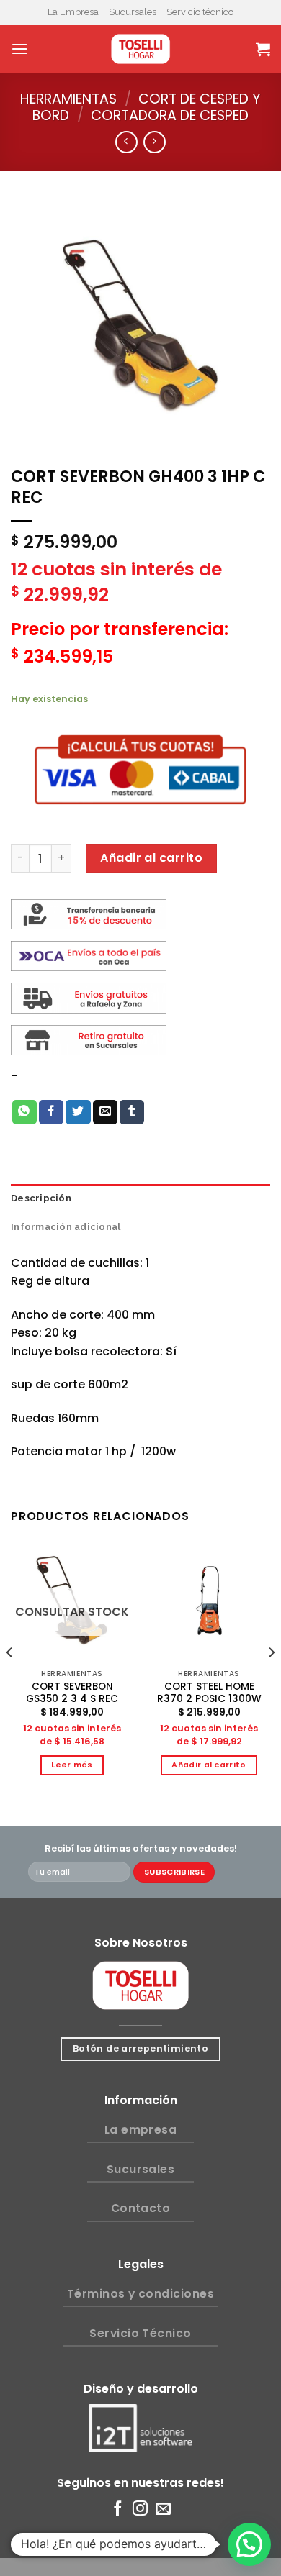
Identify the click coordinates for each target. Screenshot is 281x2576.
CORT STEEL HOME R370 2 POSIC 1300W (209, 1693)
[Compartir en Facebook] (51, 1112)
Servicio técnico (200, 12)
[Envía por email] (105, 1112)
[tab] (140, 1198)
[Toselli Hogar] (140, 49)
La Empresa (73, 12)
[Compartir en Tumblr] (132, 1112)
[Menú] (19, 49)
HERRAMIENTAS (68, 99)
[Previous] (10, 1681)
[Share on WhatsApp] (24, 1112)
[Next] (271, 1681)
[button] (249, 2544)
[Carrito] (263, 49)
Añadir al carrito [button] (209, 1765)
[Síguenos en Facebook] (118, 2509)
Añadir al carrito (151, 858)
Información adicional (66, 1227)
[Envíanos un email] (163, 2509)
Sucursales (133, 12)
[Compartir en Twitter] (78, 1112)
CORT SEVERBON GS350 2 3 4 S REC (72, 1693)
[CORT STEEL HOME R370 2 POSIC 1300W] (209, 1601)
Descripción (41, 1198)
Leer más (72, 1765)
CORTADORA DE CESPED (170, 115)
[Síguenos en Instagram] (140, 2509)
